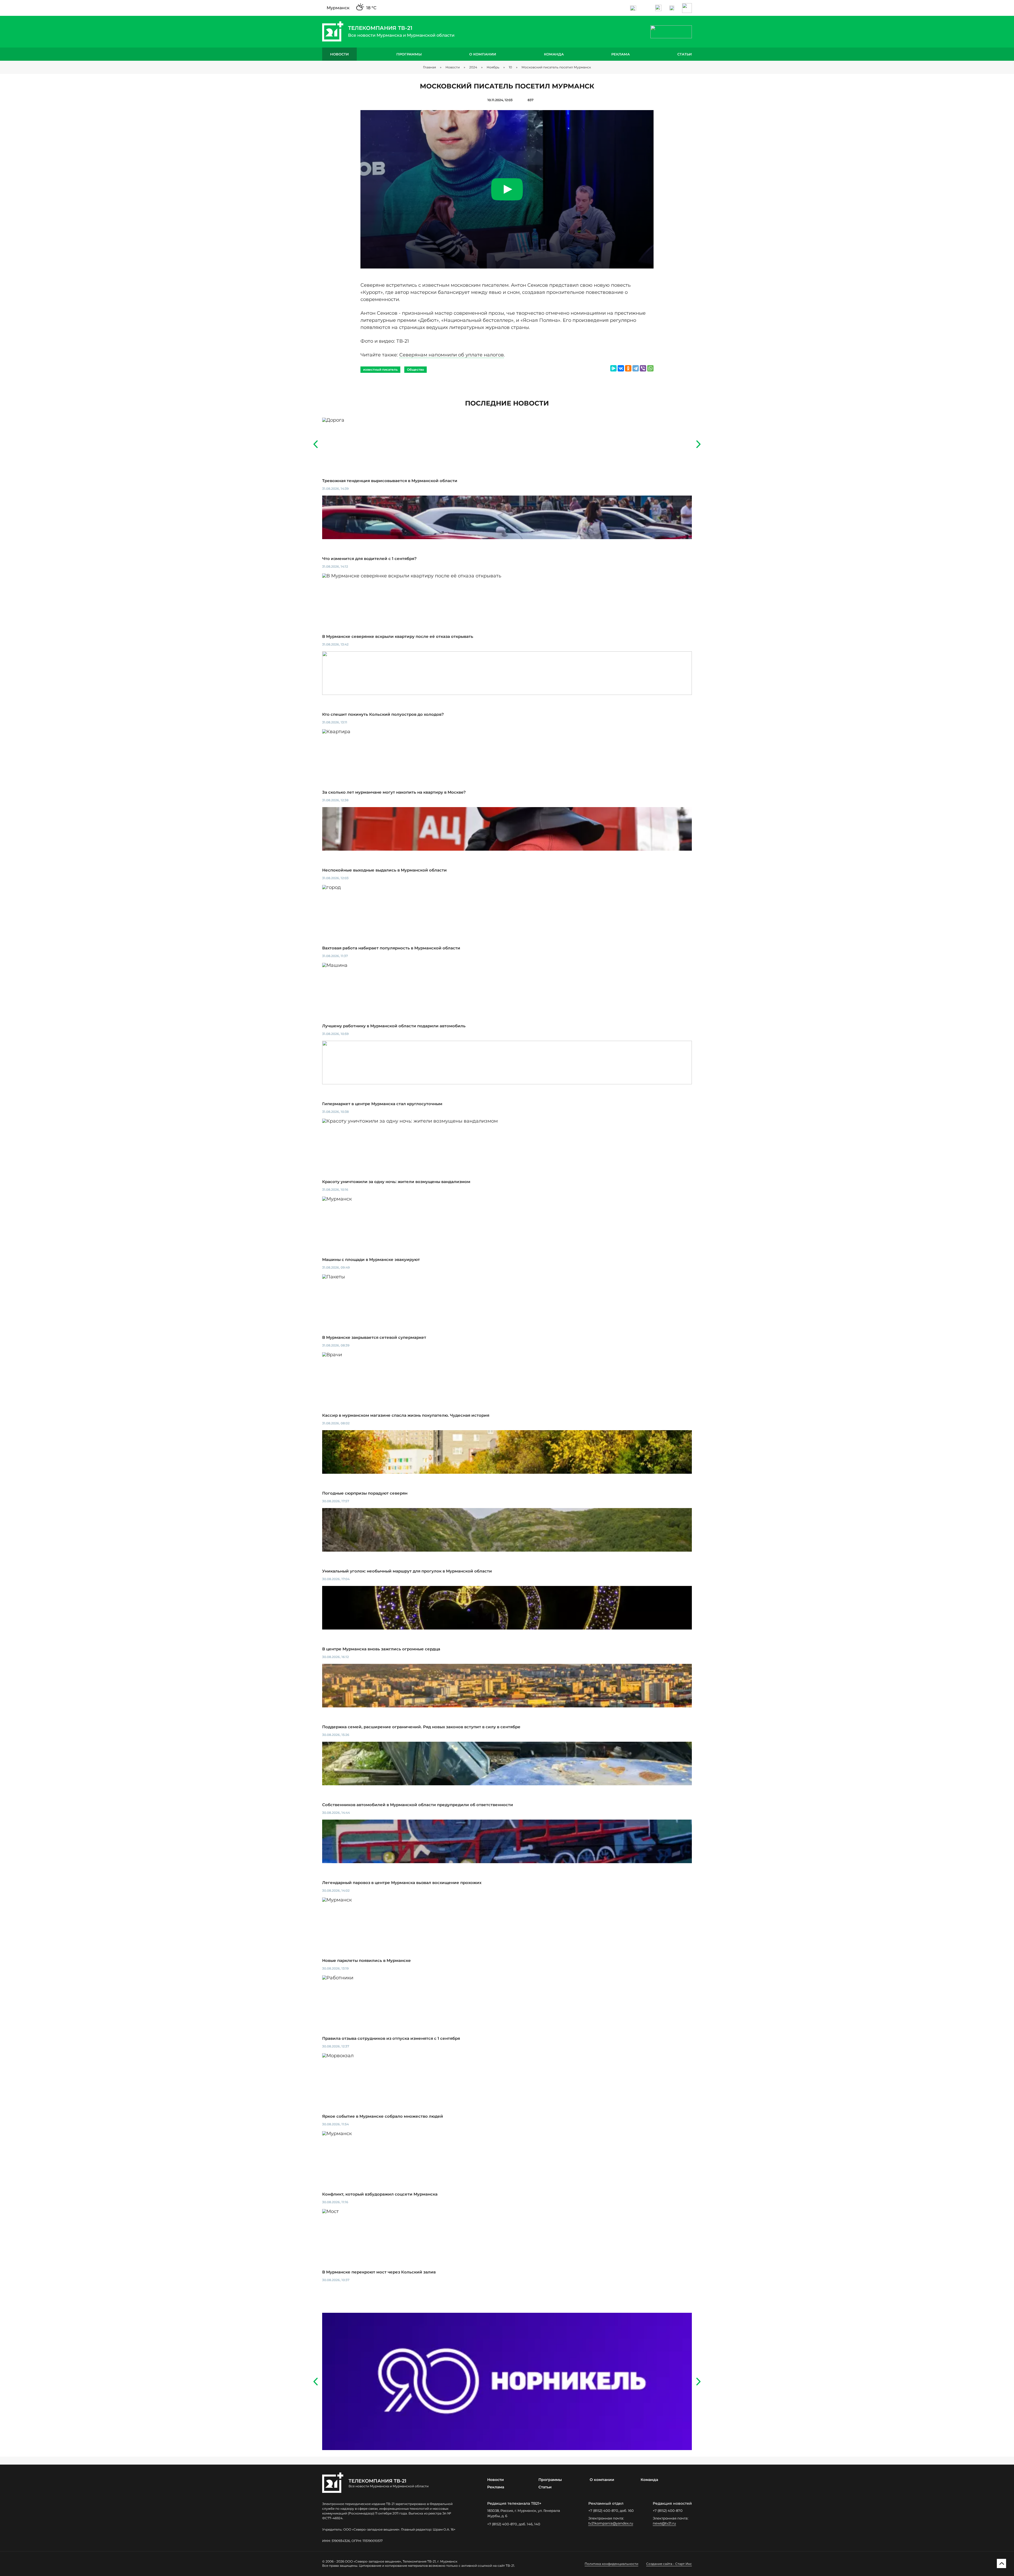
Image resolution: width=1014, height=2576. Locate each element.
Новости (339, 54)
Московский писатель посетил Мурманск (556, 67)
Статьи (685, 54)
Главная (429, 67)
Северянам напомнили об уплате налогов (452, 355)
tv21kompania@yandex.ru (611, 2523)
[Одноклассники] (628, 368)
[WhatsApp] (650, 368)
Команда (554, 54)
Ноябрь (493, 67)
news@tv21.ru (664, 2523)
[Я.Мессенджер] (613, 368)
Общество (416, 369)
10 (510, 67)
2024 (473, 67)
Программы (409, 54)
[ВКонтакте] (621, 368)
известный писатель (380, 369)
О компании (483, 54)
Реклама (621, 54)
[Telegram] (636, 368)
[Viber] (643, 368)
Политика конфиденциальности (611, 2564)
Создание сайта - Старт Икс (669, 2564)
